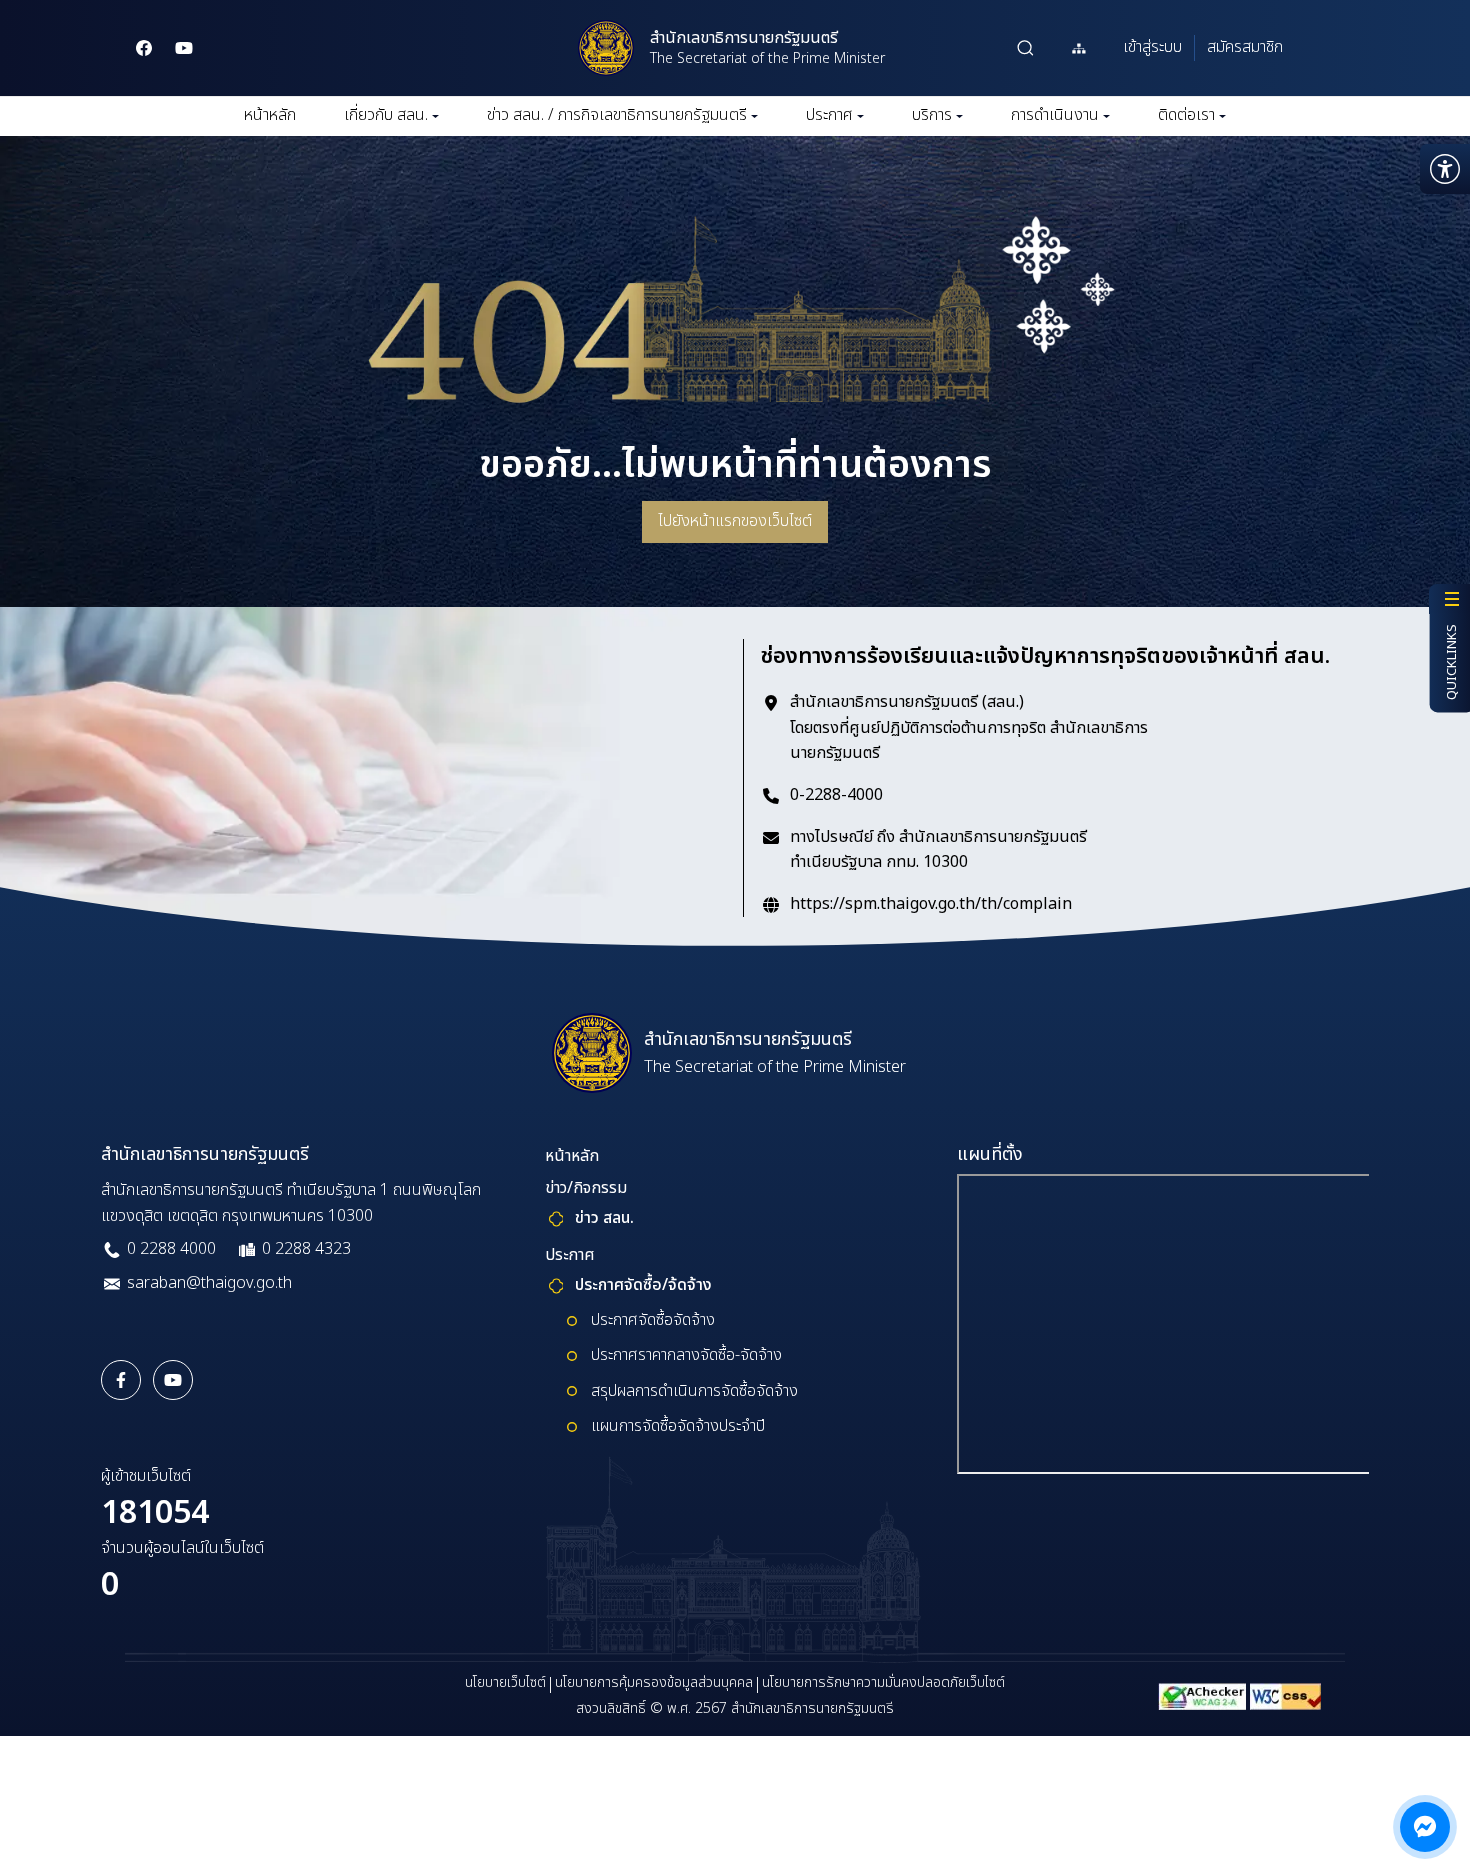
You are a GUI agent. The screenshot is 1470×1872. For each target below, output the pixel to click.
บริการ (932, 115)
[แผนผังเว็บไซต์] (1079, 48)
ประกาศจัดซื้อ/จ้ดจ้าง (643, 1285)
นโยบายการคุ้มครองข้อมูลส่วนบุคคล (654, 1682)
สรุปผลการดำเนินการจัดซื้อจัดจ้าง (694, 1391)
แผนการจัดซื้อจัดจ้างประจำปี (678, 1426)
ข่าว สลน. (604, 1218)
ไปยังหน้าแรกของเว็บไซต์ (735, 521)
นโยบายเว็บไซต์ (505, 1682)
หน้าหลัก (270, 115)
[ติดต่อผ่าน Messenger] (1425, 1827)
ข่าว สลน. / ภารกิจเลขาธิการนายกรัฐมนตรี (617, 115)
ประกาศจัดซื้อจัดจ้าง (653, 1320)
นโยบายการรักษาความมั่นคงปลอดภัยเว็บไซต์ (883, 1682)
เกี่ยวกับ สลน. (386, 115)
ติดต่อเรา (1186, 115)
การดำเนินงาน (1055, 115)
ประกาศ (829, 115)
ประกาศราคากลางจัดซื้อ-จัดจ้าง (686, 1355)
